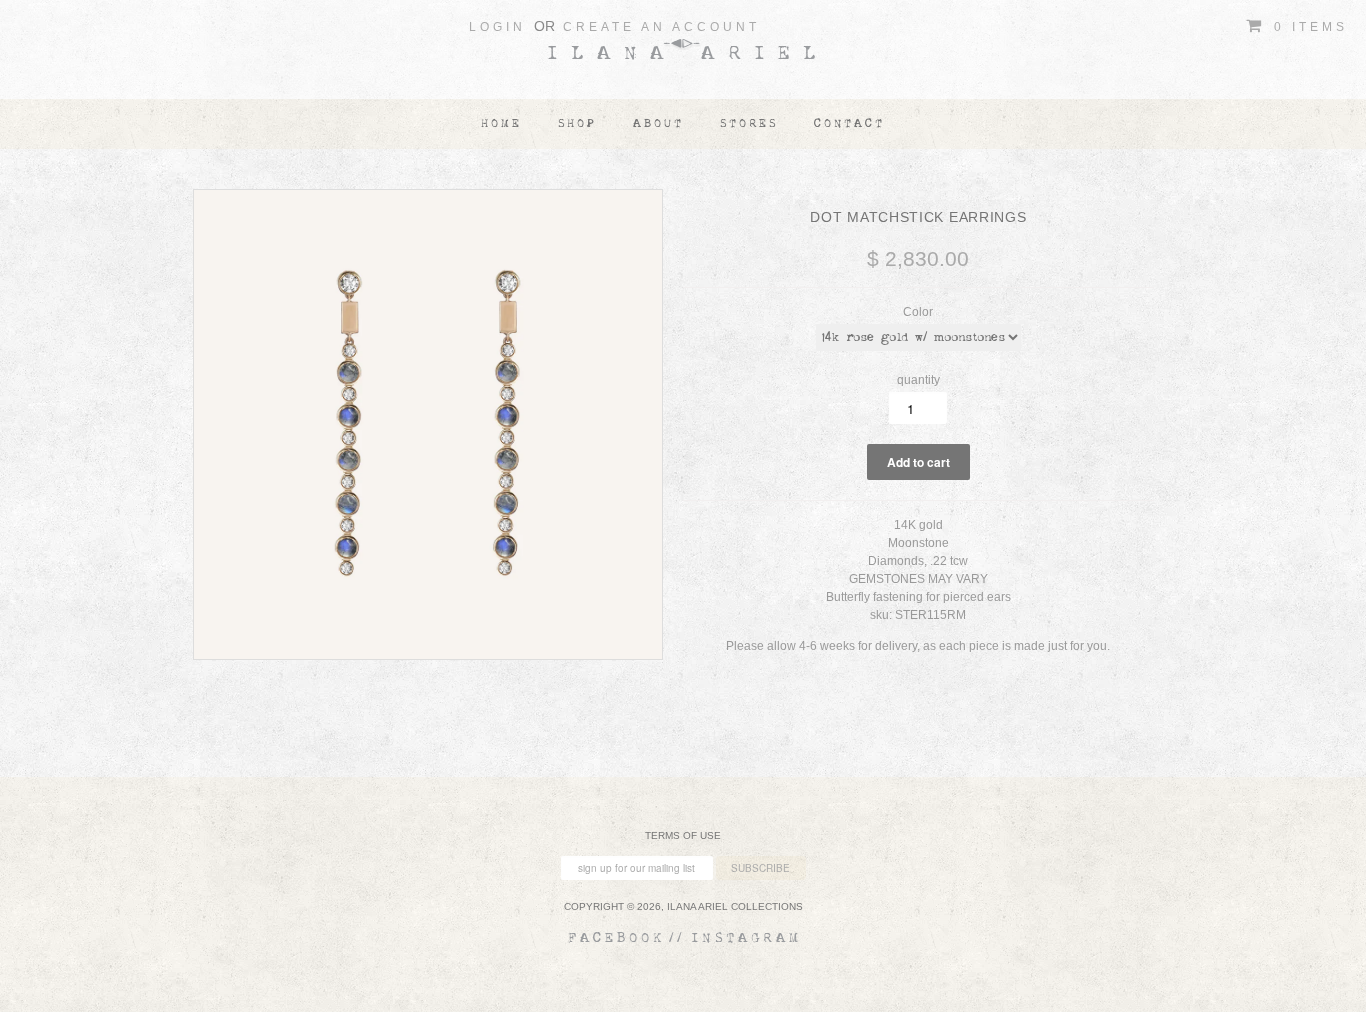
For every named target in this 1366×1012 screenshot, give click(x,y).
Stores (749, 123)
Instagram (746, 938)
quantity (918, 380)
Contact (849, 123)
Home (501, 123)
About (658, 123)
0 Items (1307, 27)
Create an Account (661, 27)
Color (918, 312)
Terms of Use (683, 835)
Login (497, 27)
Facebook (617, 938)
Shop (577, 123)
